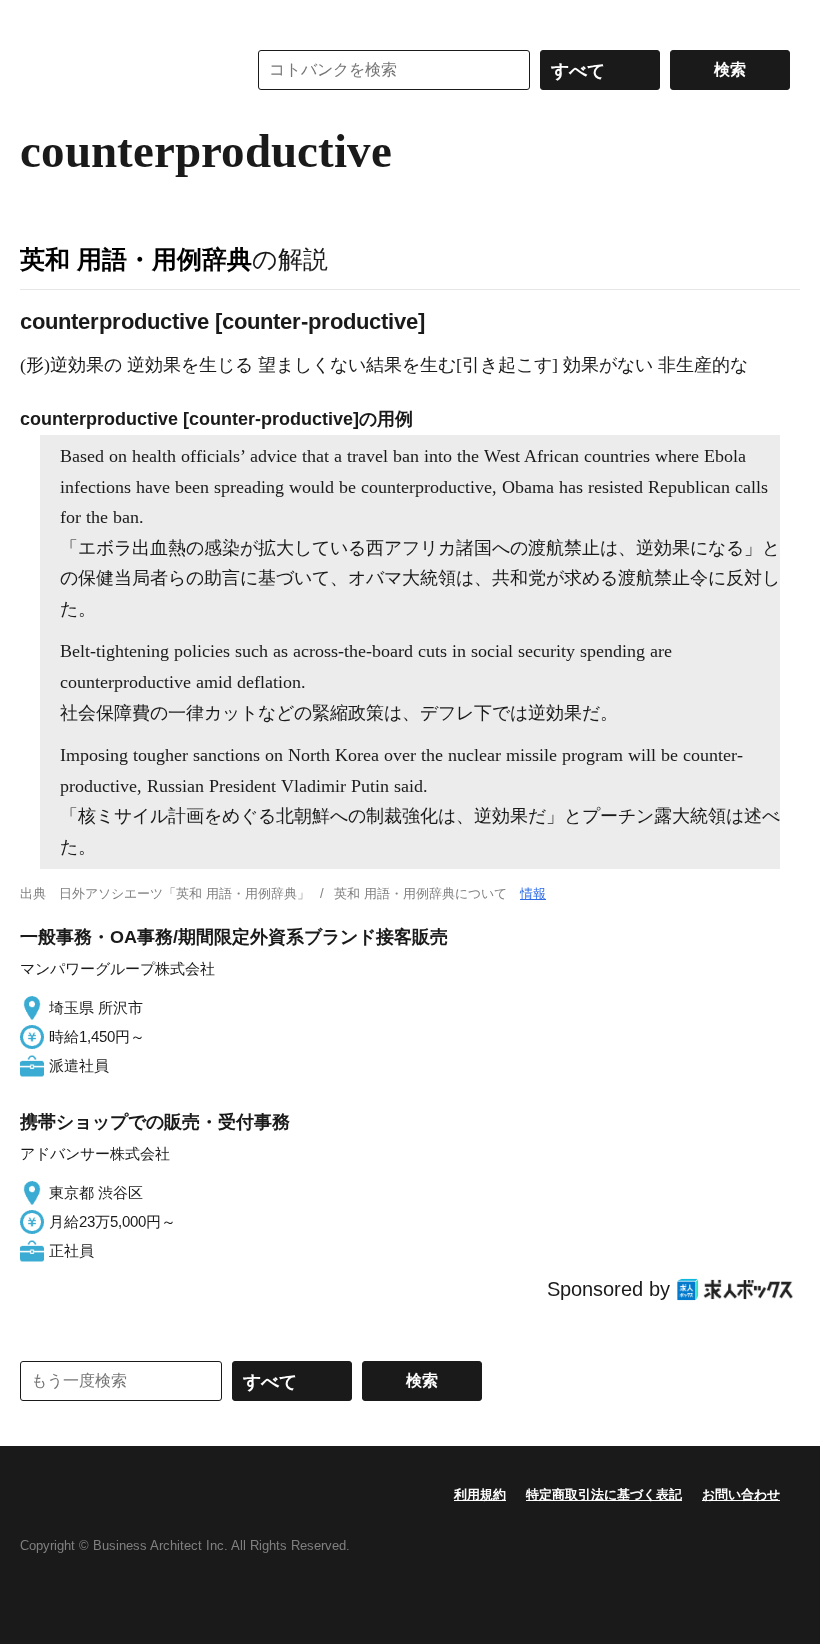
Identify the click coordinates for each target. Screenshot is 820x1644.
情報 (533, 893)
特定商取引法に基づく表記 (604, 1494)
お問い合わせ (741, 1494)
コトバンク (119, 70)
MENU (40, 20)
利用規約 (480, 1494)
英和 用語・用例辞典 (136, 259)
